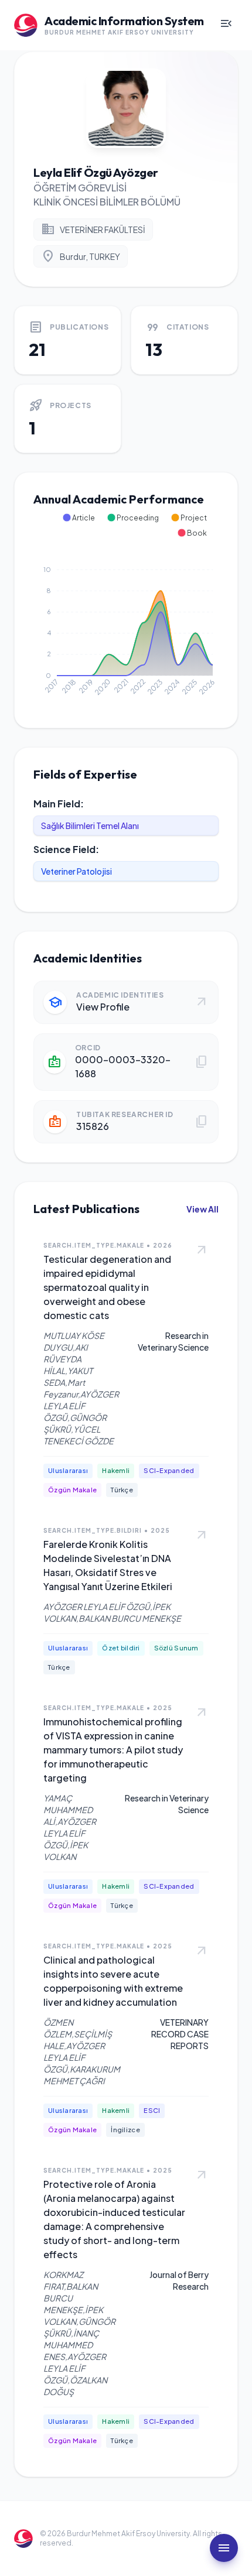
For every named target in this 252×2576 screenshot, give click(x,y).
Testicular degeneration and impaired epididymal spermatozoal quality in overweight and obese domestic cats (107, 1287)
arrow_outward (202, 1251)
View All (202, 1209)
